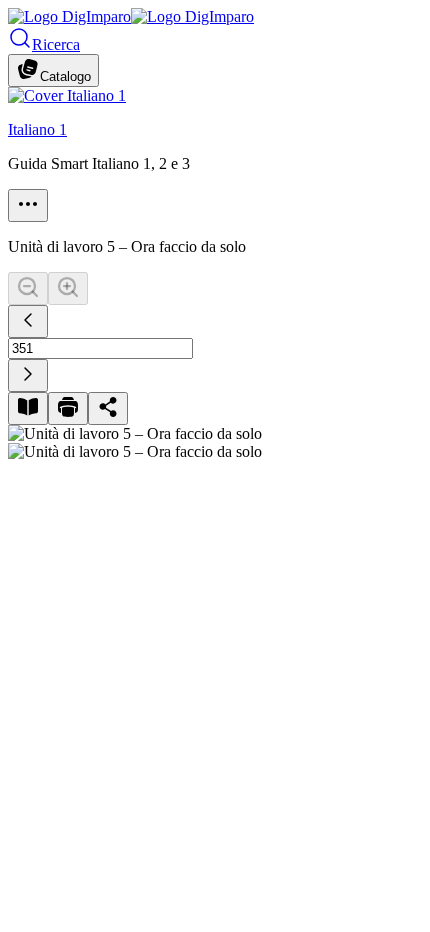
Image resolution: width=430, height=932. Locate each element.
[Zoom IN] (68, 288)
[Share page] (108, 408)
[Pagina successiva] (28, 375)
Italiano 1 (37, 129)
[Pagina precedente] (28, 321)
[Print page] (68, 408)
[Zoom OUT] (28, 288)
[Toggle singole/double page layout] (28, 408)
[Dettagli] (28, 205)
